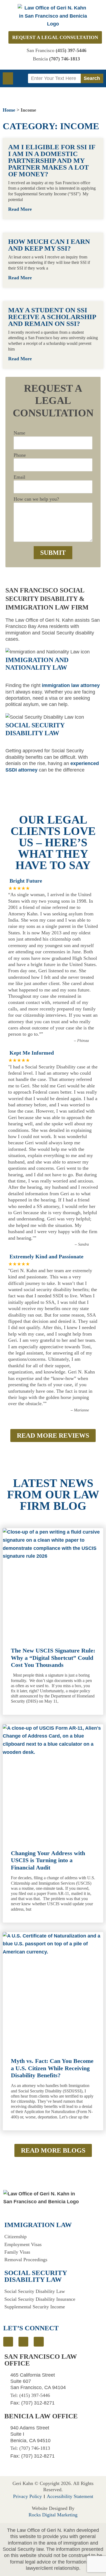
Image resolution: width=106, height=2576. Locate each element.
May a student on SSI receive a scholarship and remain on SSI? (52, 317)
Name (19, 433)
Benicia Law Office (41, 2416)
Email (19, 477)
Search (92, 78)
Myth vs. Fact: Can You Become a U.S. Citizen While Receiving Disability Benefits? (52, 2068)
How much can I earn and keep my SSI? (49, 245)
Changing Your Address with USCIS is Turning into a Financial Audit (48, 1860)
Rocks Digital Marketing (53, 2515)
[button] (8, 78)
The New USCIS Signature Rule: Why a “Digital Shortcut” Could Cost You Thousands (53, 1658)
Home (9, 110)
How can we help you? (36, 499)
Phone (20, 455)
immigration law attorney (71, 685)
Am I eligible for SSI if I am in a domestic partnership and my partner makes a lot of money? (52, 161)
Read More (21, 209)
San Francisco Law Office (41, 2360)
